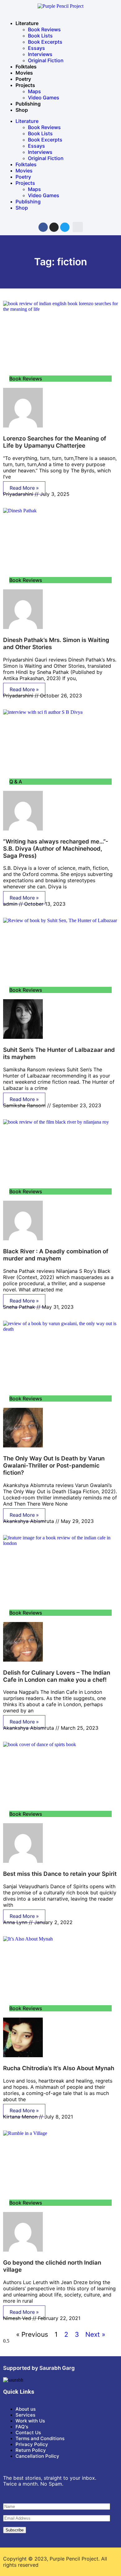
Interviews (40, 54)
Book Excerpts (45, 42)
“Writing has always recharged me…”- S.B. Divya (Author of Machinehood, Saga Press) (56, 849)
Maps (34, 91)
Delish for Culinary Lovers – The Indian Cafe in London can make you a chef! (57, 1676)
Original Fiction (46, 60)
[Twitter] (65, 227)
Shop (22, 110)
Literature (27, 23)
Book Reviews (44, 29)
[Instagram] (54, 227)
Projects (25, 85)
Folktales (26, 67)
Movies (24, 73)
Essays (36, 48)
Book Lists (40, 36)
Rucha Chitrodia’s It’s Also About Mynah (59, 2068)
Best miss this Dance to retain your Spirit (60, 1874)
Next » (95, 2334)
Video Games (44, 98)
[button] (78, 227)
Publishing (28, 104)
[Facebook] (43, 227)
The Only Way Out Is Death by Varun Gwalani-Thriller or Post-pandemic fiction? (54, 1466)
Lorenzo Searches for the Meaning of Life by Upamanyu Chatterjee (55, 442)
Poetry (23, 79)
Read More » (24, 488)
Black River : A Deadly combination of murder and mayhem (56, 1255)
